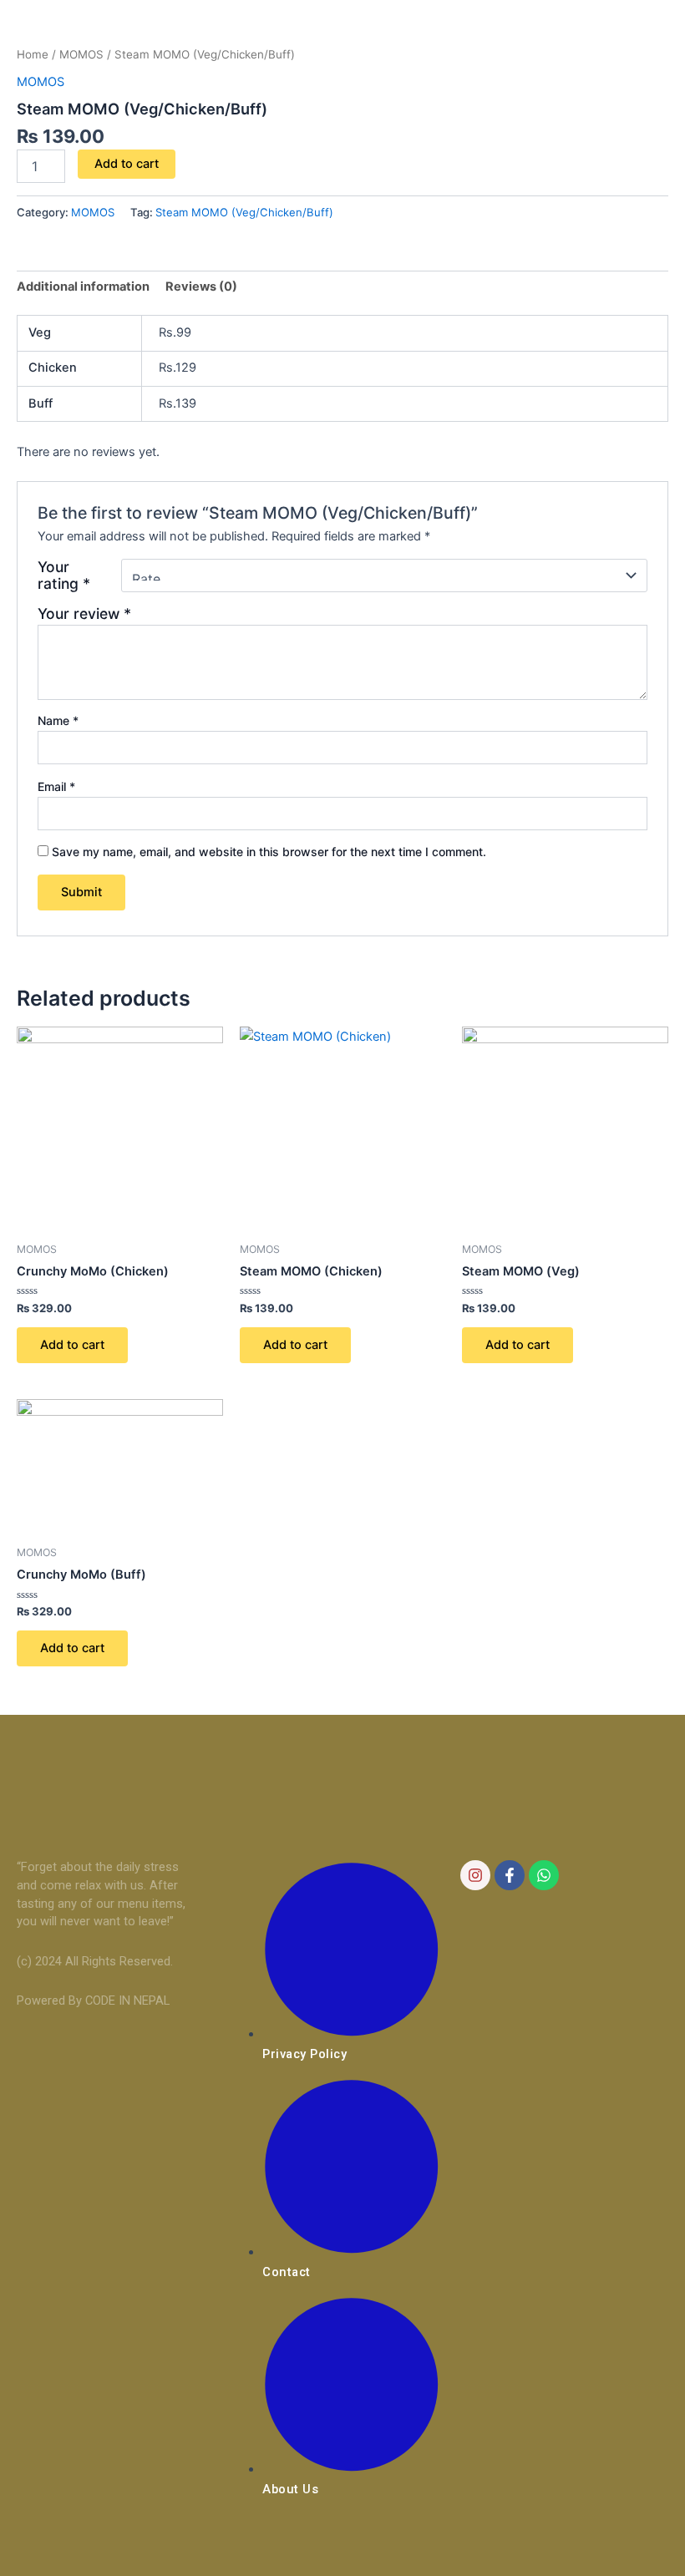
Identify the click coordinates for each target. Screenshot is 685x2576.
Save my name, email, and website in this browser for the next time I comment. (269, 852)
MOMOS (81, 54)
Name (58, 720)
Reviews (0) (201, 287)
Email (56, 786)
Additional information (83, 287)
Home (33, 54)
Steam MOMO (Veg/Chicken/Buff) (244, 212)
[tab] (83, 287)
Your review (84, 614)
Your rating (64, 576)
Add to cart (127, 164)
